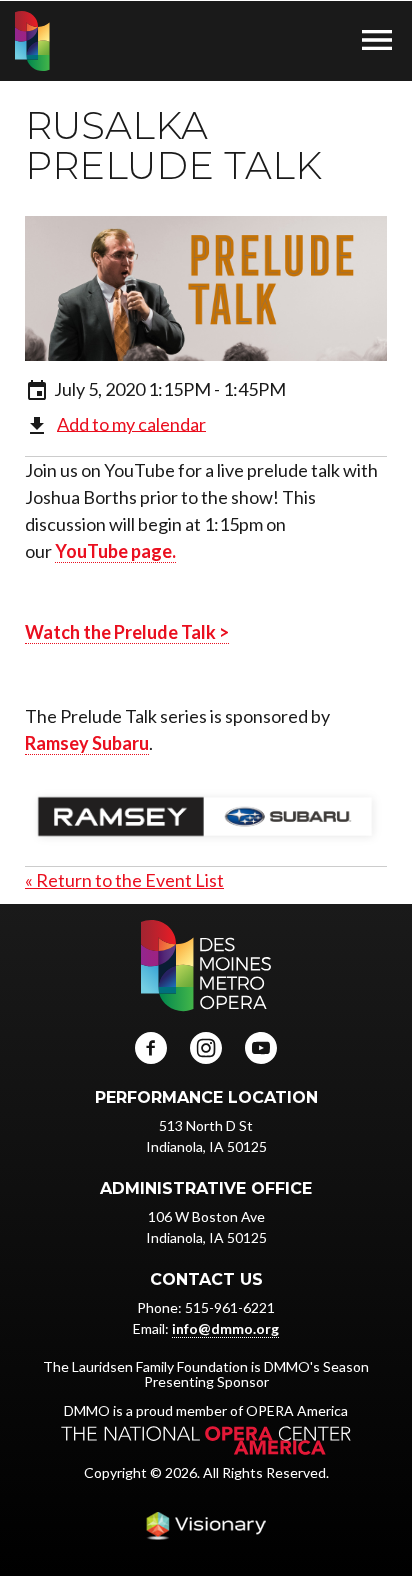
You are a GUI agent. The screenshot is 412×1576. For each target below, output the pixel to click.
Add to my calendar (131, 423)
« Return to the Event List (124, 880)
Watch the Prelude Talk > (127, 632)
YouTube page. (115, 551)
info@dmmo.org (225, 1328)
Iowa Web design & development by (206, 1526)
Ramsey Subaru (87, 743)
